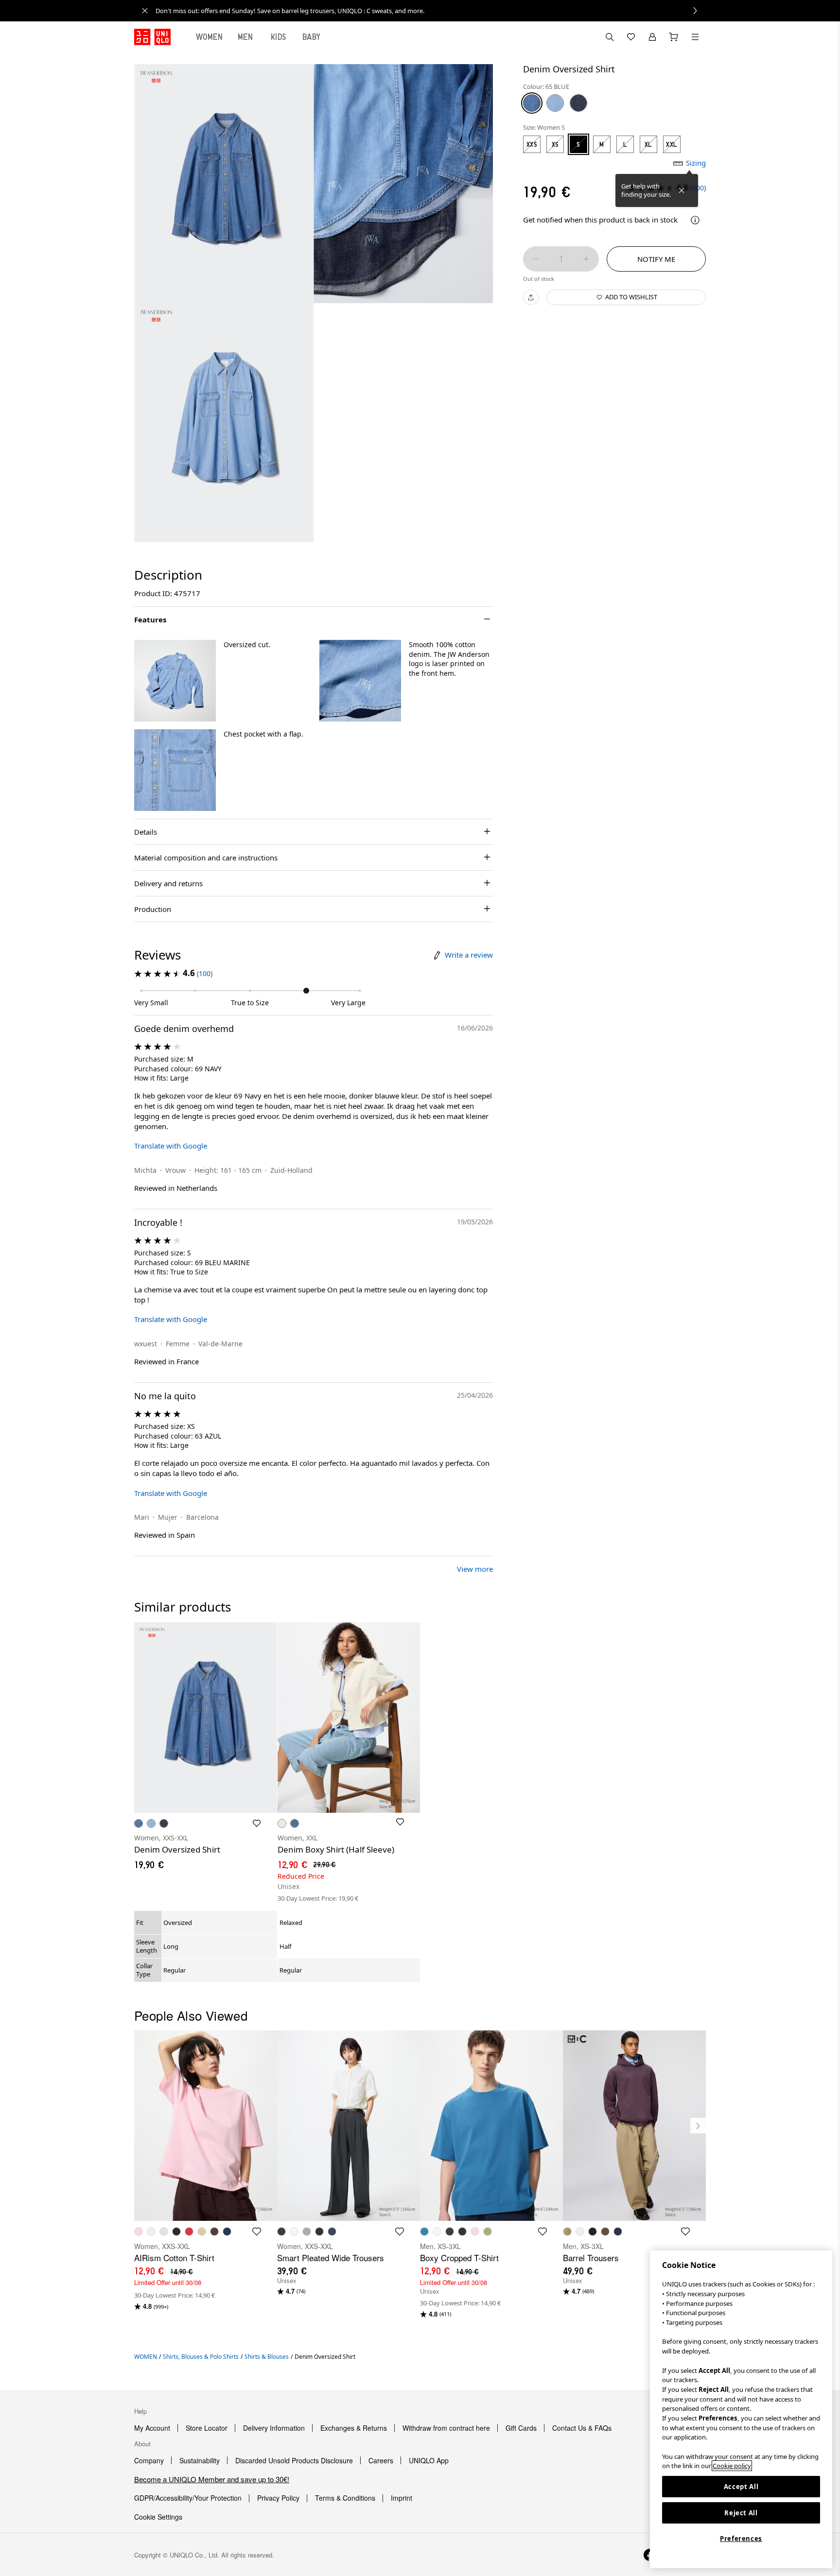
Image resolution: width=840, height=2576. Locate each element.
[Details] (695, 220)
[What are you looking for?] (610, 37)
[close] (145, 11)
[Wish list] (631, 37)
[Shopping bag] (674, 37)
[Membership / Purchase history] (652, 37)
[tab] (210, 37)
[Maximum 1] (586, 259)
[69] (578, 103)
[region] (741, 2409)
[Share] (531, 297)
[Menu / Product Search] (695, 37)
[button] (175, 681)
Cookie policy (732, 2466)
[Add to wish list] (257, 1823)
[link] (431, 11)
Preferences (741, 2539)
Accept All (741, 2487)
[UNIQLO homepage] (152, 37)
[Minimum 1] (536, 259)
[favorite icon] (257, 2232)
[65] (532, 103)
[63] (555, 103)
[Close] (682, 190)
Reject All (741, 2513)
